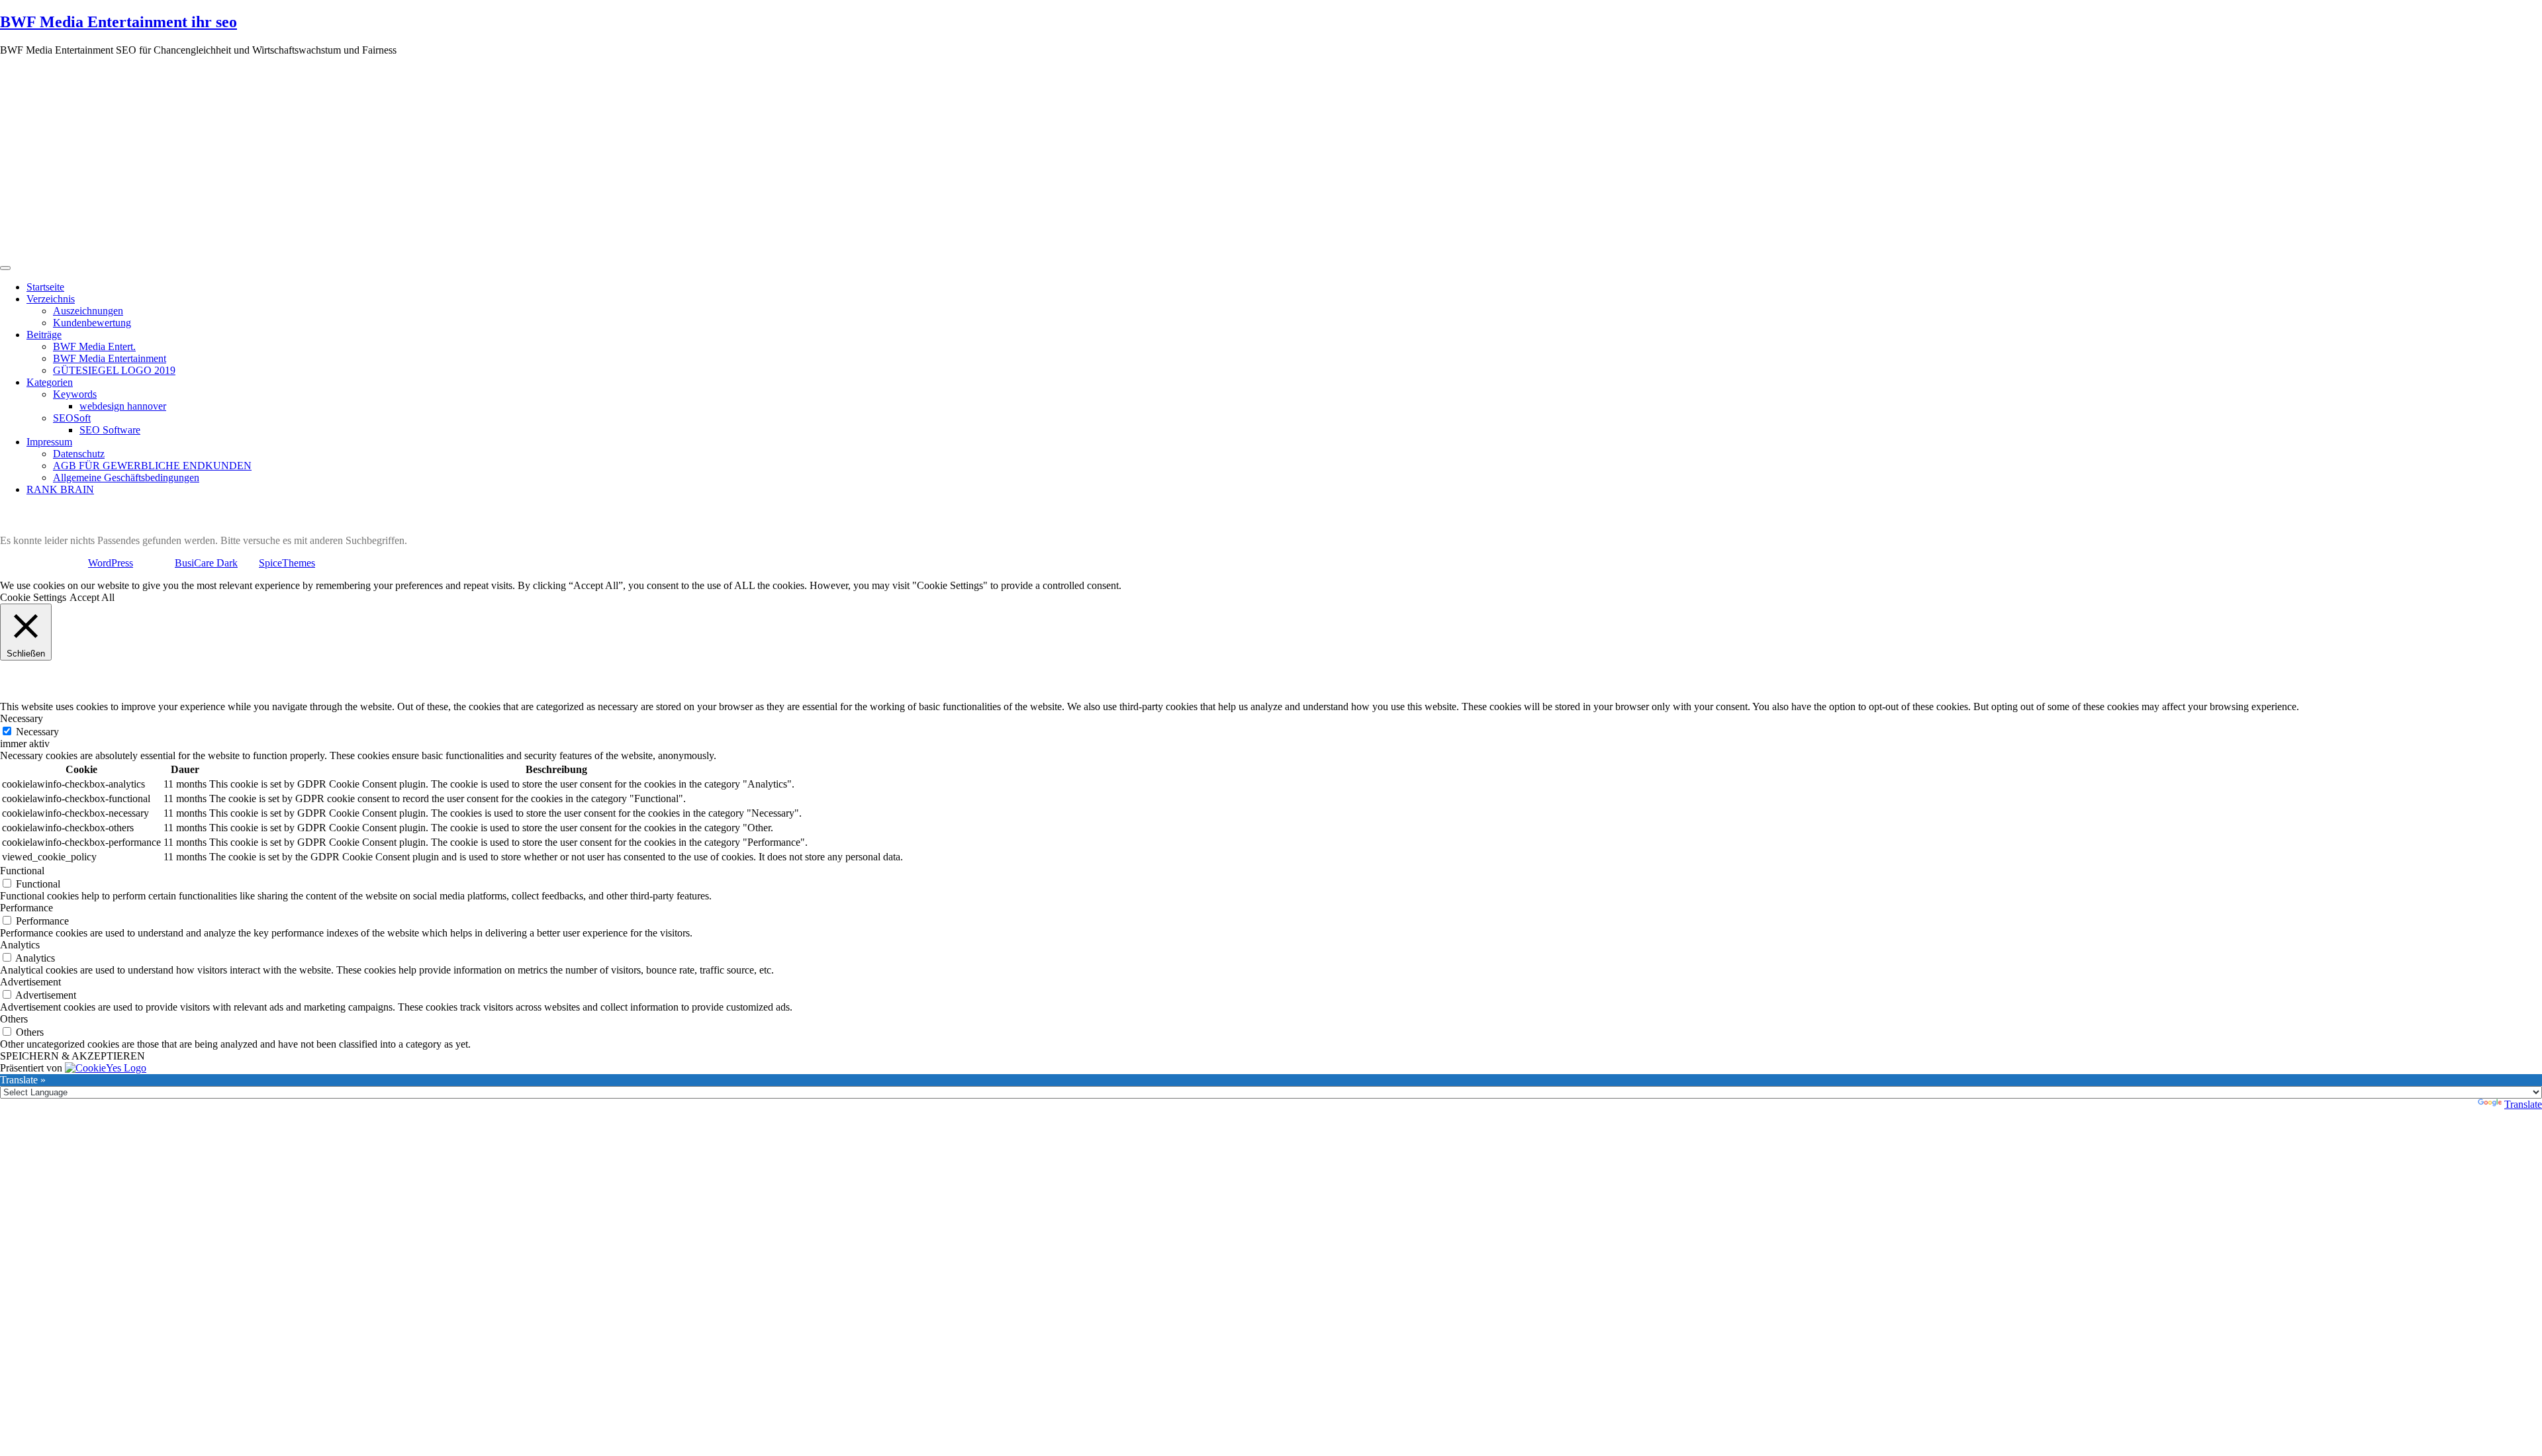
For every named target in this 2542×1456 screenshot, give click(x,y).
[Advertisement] (1271, 159)
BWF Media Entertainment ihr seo (118, 22)
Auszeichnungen (88, 311)
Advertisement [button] (30, 982)
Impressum (49, 442)
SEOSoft (72, 418)
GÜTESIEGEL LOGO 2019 (114, 370)
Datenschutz (79, 454)
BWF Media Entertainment (110, 358)
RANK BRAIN (60, 489)
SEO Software (110, 430)
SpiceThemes (287, 563)
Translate (2523, 1104)
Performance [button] (26, 908)
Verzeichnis (51, 299)
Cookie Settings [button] (33, 597)
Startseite (45, 287)
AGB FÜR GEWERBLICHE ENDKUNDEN (152, 466)
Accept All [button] (92, 597)
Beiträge (44, 335)
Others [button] (14, 1019)
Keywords (75, 394)
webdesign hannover (123, 406)
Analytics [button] (20, 945)
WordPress (111, 563)
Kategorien (50, 382)
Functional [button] (22, 871)
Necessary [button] (22, 718)
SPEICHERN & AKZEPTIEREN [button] (72, 1056)
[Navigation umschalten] (5, 268)
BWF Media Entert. (94, 346)
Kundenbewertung (92, 323)
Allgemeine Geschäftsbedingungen (126, 478)
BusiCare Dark (206, 563)
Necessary (37, 732)
